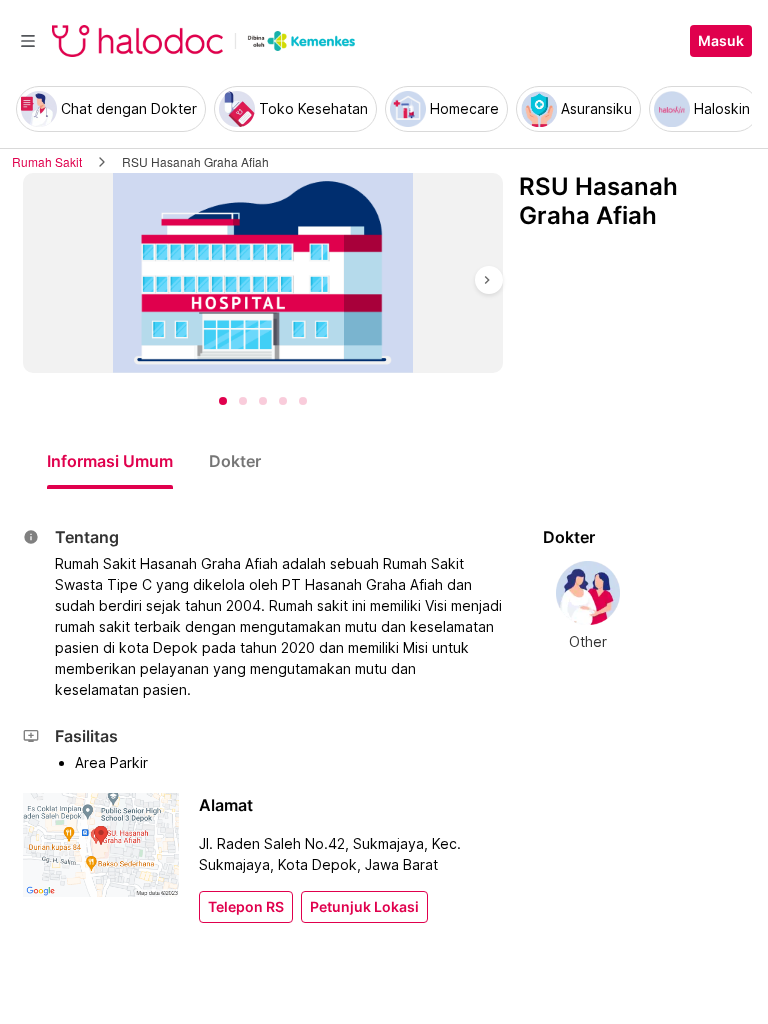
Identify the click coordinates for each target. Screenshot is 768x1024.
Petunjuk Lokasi (364, 907)
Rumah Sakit (47, 161)
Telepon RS (246, 907)
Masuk (721, 41)
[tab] (110, 461)
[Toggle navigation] (28, 41)
